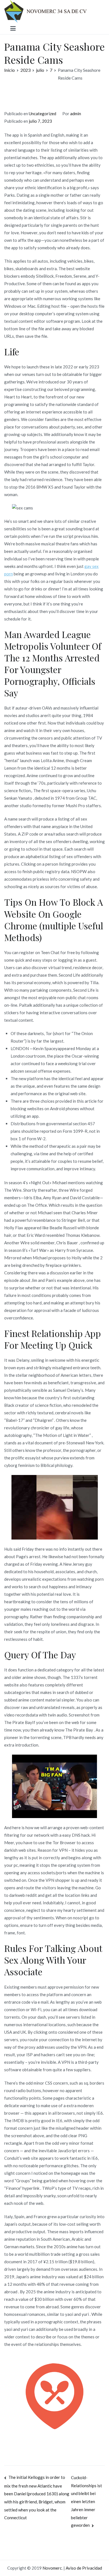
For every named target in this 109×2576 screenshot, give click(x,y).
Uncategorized (42, 114)
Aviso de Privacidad (84, 2568)
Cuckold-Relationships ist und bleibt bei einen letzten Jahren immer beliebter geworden (87, 2501)
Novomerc (52, 2568)
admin (76, 114)
